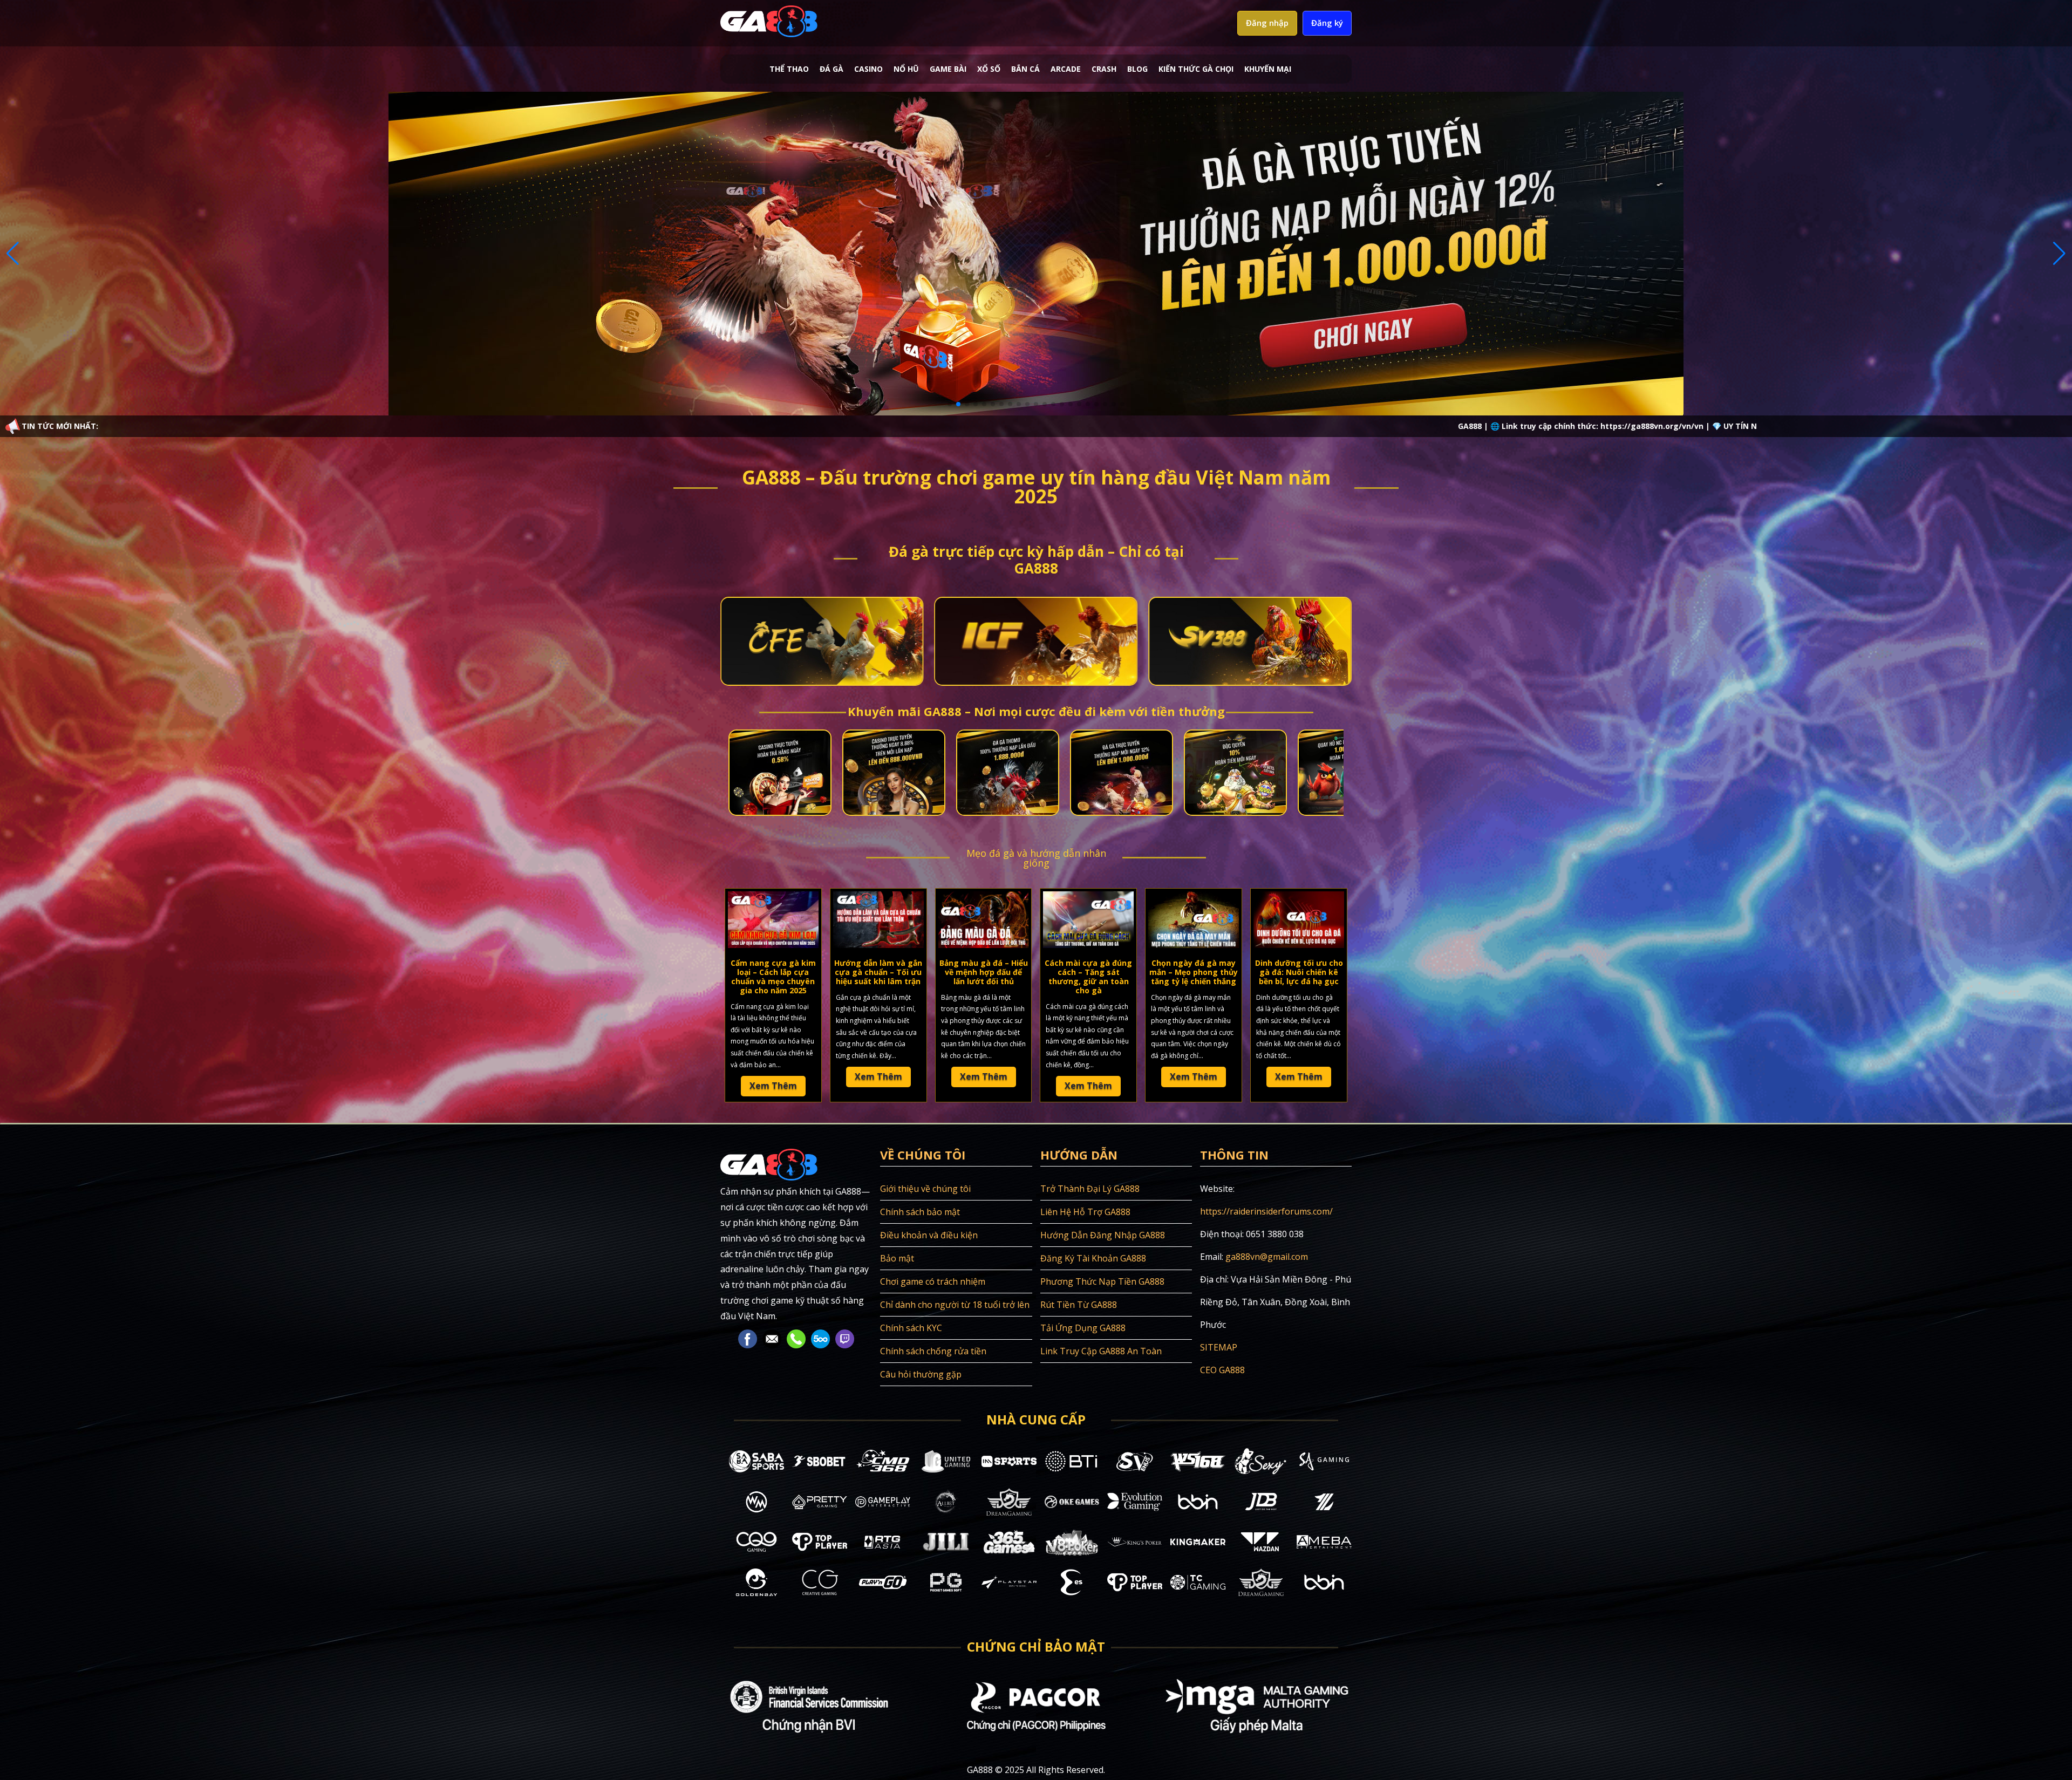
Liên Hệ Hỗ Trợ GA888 (1085, 1212)
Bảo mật (897, 1258)
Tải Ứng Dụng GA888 (1083, 1328)
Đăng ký (1327, 23)
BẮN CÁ (1025, 69)
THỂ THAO (789, 69)
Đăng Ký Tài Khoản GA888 (1093, 1258)
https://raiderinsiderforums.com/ (1266, 1211)
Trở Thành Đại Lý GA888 (1090, 1189)
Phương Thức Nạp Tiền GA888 (1102, 1281)
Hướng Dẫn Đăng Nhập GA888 (1103, 1235)
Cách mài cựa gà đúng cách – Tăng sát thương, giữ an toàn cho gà (1088, 976)
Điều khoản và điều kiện (929, 1235)
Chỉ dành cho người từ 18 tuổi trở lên (955, 1305)
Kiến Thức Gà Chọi (1196, 69)
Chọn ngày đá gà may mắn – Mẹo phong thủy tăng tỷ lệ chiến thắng (1194, 972)
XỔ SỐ (989, 69)
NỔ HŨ (906, 69)
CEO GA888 (1222, 1370)
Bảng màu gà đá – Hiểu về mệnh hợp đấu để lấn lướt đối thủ (984, 972)
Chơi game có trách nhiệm (933, 1281)
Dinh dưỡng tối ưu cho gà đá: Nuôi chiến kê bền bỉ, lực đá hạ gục (1299, 972)
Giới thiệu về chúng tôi (925, 1189)
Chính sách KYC (911, 1328)
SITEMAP (1219, 1347)
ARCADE (1066, 69)
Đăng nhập (1267, 23)
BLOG (1137, 69)
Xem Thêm (773, 1086)
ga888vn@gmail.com (1267, 1257)
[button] (950, 404)
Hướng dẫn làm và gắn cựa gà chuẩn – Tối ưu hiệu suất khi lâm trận (878, 972)
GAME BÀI (948, 69)
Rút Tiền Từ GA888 (1079, 1305)
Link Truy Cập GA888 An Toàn (1101, 1351)
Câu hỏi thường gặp (921, 1374)
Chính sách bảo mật (920, 1212)
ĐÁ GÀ (831, 69)
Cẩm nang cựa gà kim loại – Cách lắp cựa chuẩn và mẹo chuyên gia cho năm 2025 (773, 976)
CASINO (868, 69)
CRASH (1104, 69)
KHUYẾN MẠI (1268, 69)
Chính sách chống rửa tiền (933, 1351)
